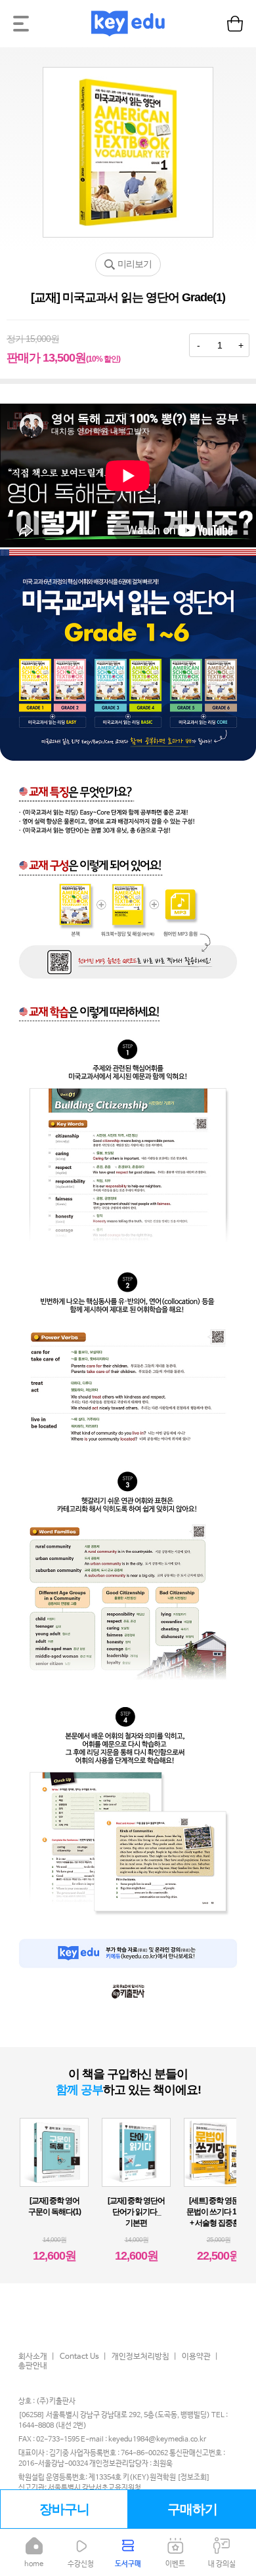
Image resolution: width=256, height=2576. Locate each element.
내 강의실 (222, 2564)
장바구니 (64, 2509)
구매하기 (192, 2509)
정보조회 (194, 2478)
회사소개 (33, 2357)
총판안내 (33, 2366)
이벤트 (175, 2564)
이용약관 (196, 2357)
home (34, 2564)
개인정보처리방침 (140, 2357)
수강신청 (81, 2564)
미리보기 (135, 264)
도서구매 (128, 2564)
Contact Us (79, 2357)
